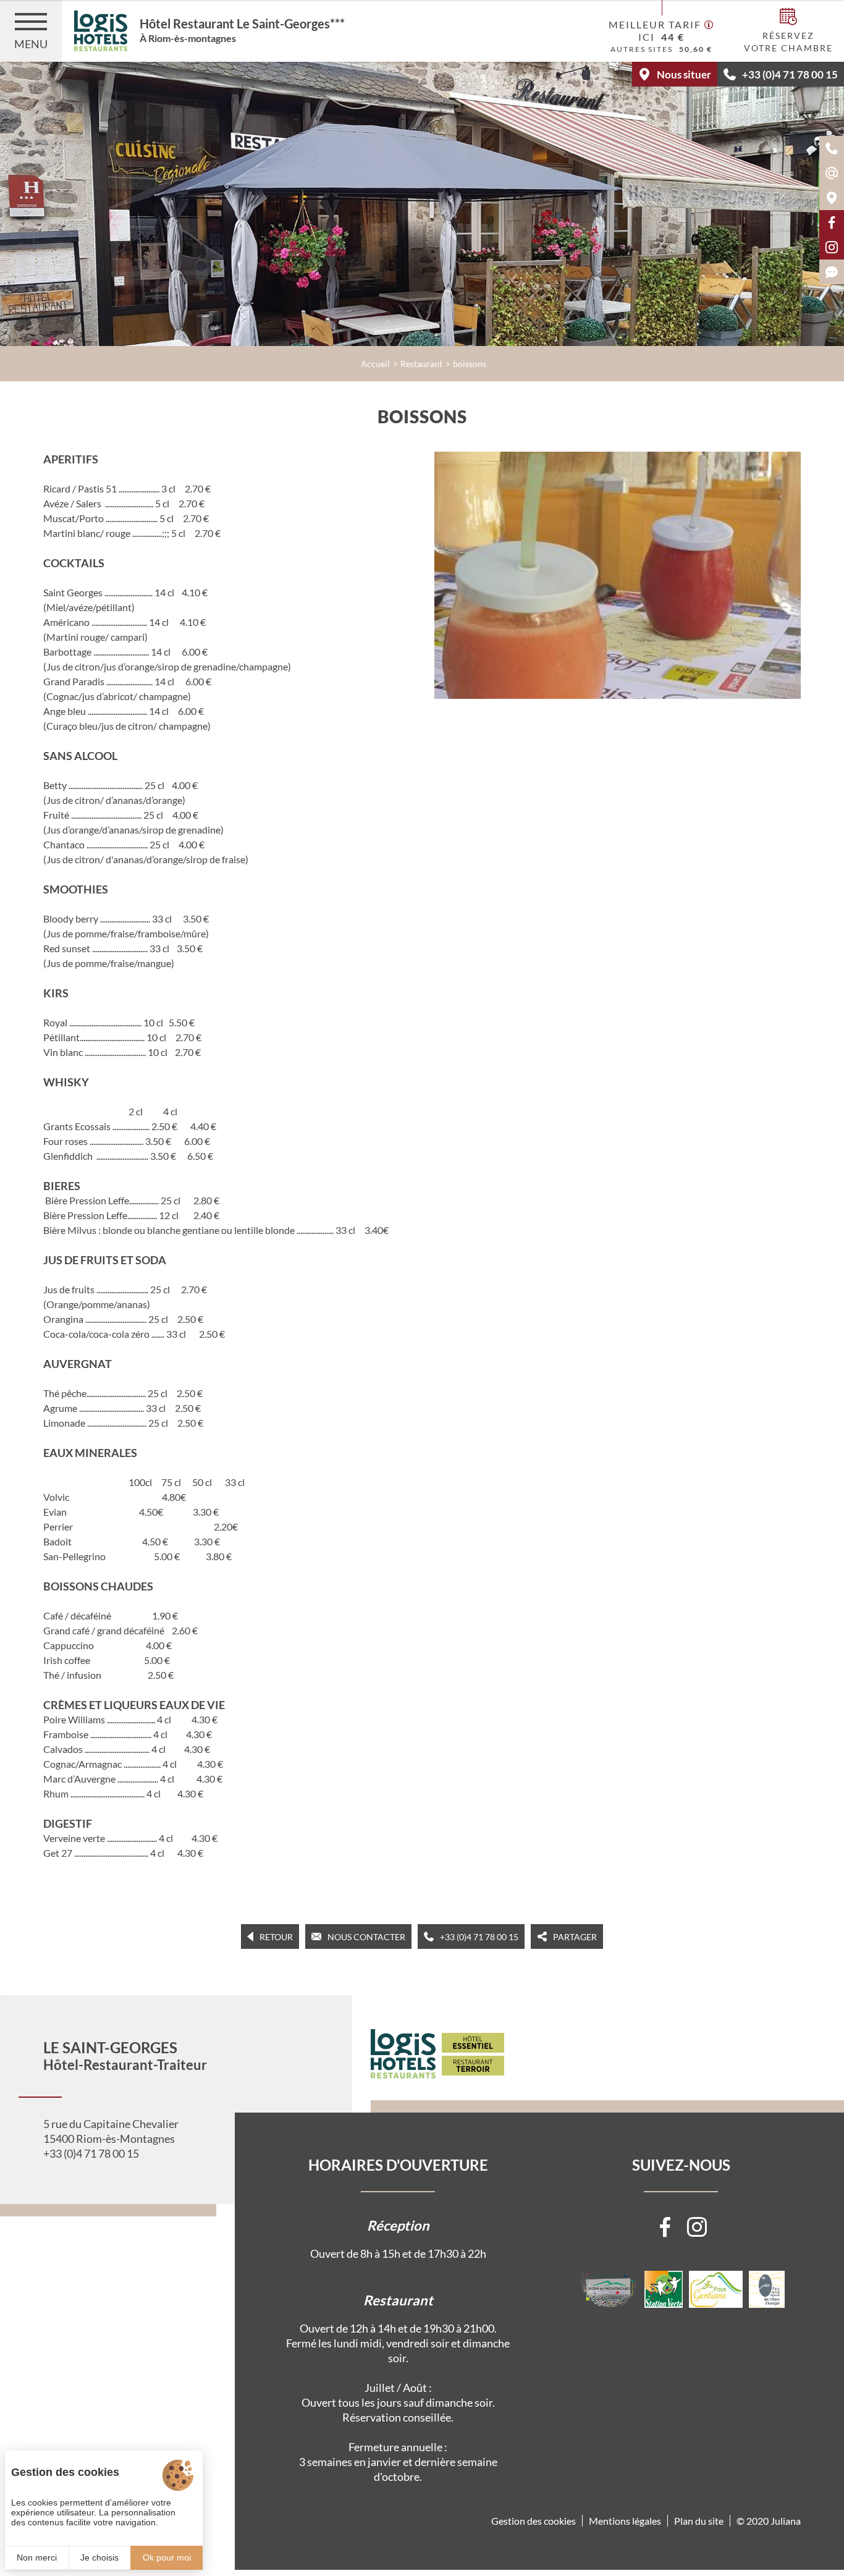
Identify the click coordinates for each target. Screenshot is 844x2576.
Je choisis (99, 2557)
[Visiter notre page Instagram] (697, 2227)
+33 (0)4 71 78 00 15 (91, 2153)
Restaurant (421, 364)
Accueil (375, 364)
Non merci (37, 2557)
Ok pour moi (167, 2557)
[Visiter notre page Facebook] (665, 2227)
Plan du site (699, 2521)
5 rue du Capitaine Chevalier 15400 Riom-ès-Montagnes (111, 2131)
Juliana (786, 2521)
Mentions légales (625, 2521)
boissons (470, 364)
